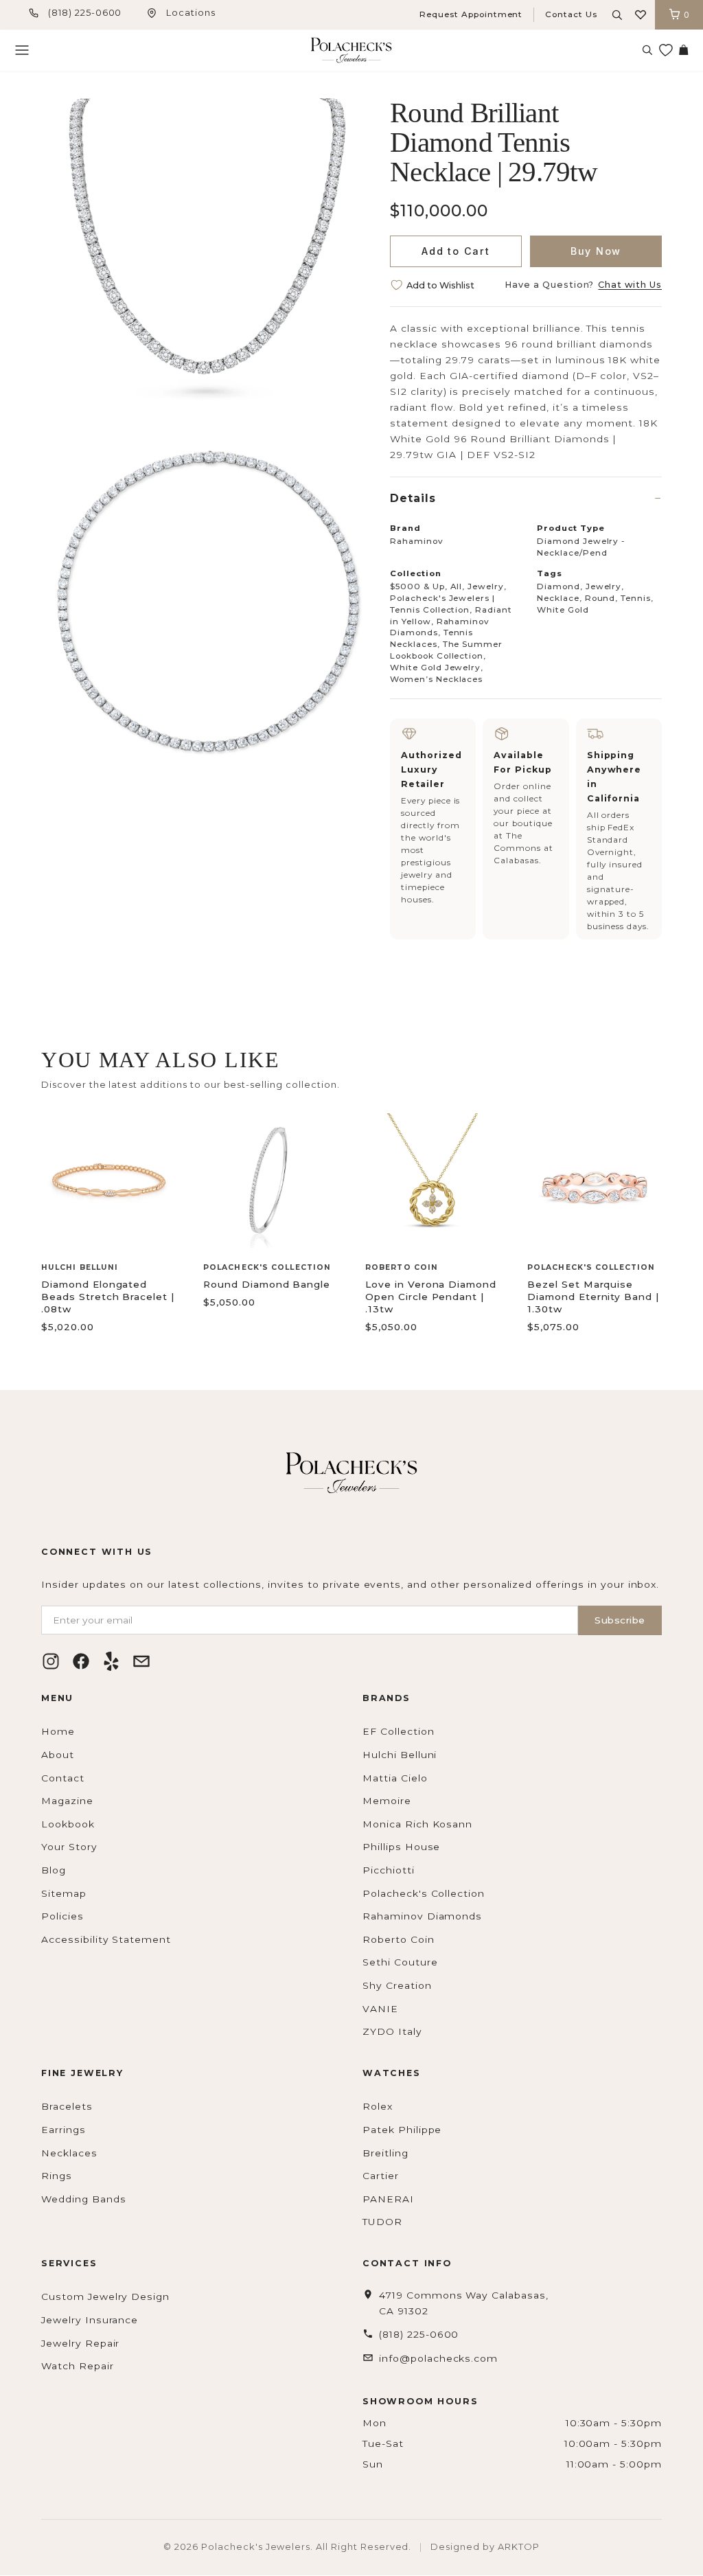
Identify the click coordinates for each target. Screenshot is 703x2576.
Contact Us (571, 14)
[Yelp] (111, 1661)
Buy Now (596, 251)
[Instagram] (51, 1661)
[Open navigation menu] (22, 50)
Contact (63, 1778)
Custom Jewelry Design (105, 2296)
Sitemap (64, 1893)
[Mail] (141, 1661)
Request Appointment (471, 14)
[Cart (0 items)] (683, 50)
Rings (57, 2176)
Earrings (64, 2130)
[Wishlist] (665, 50)
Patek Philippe (402, 2130)
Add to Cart (456, 251)
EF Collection (398, 1731)
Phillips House (401, 1847)
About (58, 1755)
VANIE (380, 2009)
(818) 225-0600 (85, 13)
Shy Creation (397, 1985)
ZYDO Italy (392, 2031)
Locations (191, 13)
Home (58, 1731)
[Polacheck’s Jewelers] (351, 50)
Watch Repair (78, 2366)
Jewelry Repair (80, 2343)
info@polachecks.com (438, 2358)
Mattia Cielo (395, 1778)
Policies (62, 1916)
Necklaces (69, 2153)
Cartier (381, 2176)
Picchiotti (389, 1870)
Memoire (387, 1801)
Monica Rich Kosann (417, 1824)
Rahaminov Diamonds (422, 1916)
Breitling (385, 2153)
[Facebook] (81, 1661)
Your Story (69, 1847)
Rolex (378, 2106)
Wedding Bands (83, 2199)
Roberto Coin (399, 1939)
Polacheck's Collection (424, 1893)
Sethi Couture (400, 1962)
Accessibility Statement (106, 1939)
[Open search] (617, 15)
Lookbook (68, 1824)
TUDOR (382, 2222)
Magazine (67, 1801)
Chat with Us (630, 285)
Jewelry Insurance (90, 2320)
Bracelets (67, 2106)
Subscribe (620, 1620)
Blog (54, 1870)
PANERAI (388, 2199)
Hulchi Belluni (400, 1755)
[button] (641, 15)
